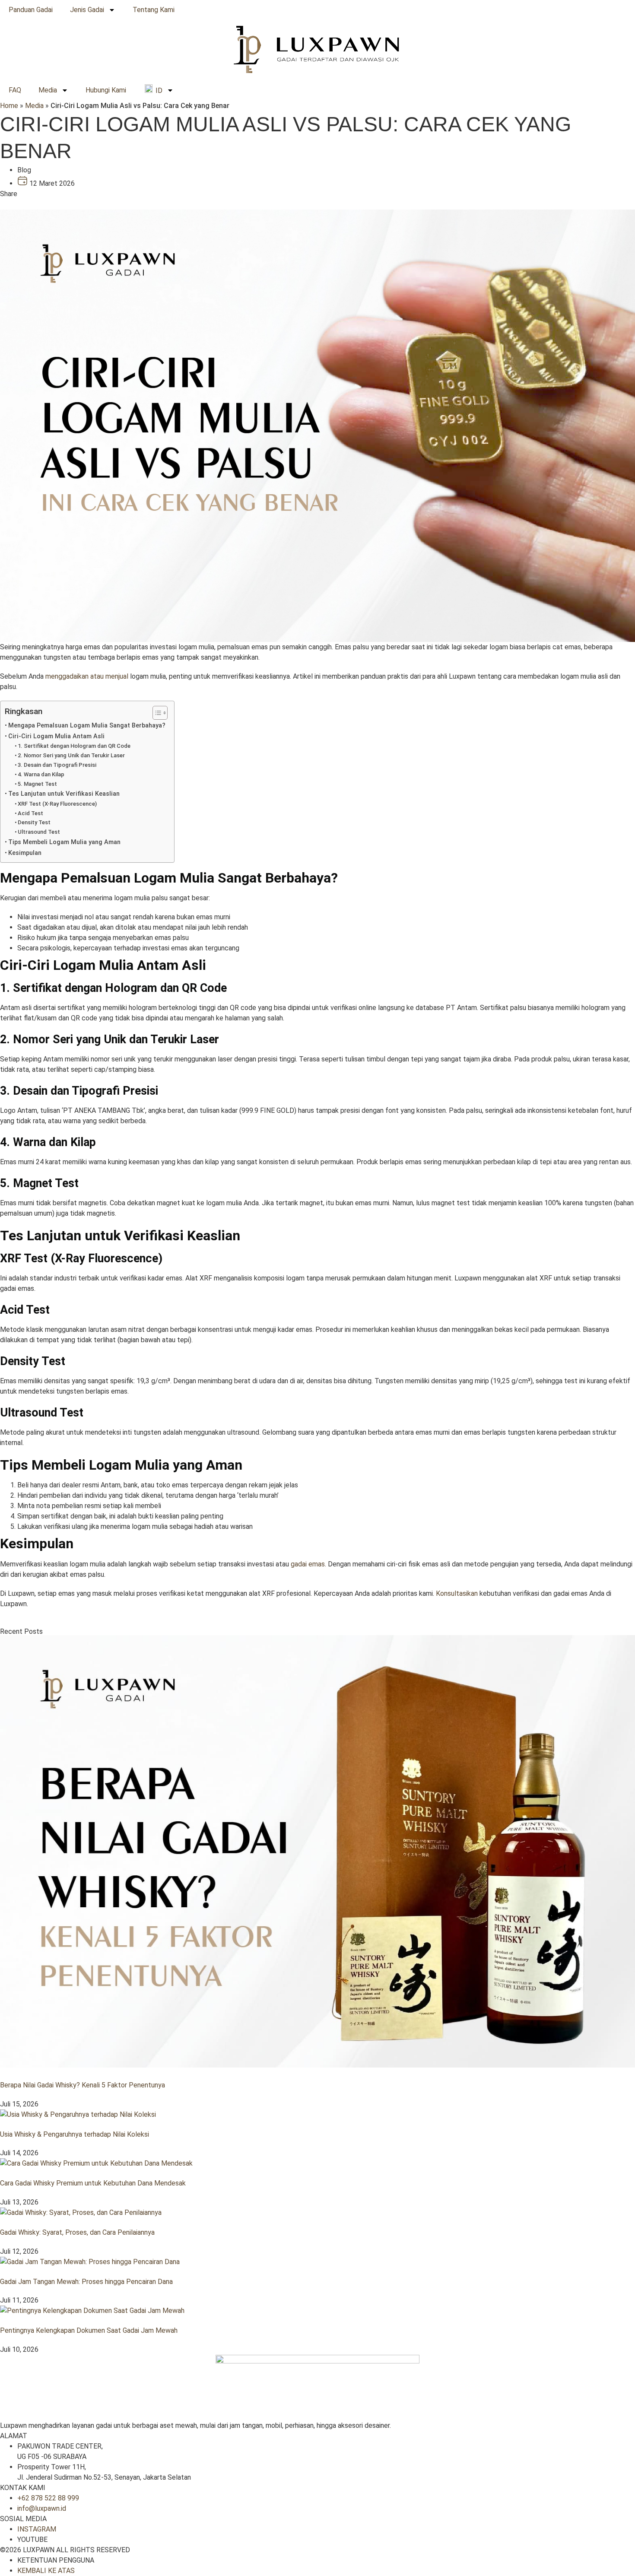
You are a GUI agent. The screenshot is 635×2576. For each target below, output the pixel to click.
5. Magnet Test (37, 784)
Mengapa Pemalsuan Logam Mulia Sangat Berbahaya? (87, 726)
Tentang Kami (154, 10)
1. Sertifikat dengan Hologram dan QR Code (74, 746)
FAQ (15, 90)
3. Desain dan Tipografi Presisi (57, 765)
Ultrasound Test (39, 832)
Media (48, 90)
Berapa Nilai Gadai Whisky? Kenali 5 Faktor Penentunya (83, 2085)
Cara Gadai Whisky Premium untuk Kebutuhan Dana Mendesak (93, 2183)
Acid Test (30, 813)
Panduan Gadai (31, 10)
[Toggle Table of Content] (156, 713)
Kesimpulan (25, 853)
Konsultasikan (457, 1593)
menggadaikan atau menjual (87, 676)
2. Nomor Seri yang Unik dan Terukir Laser (71, 755)
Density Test (34, 822)
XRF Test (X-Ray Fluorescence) (57, 804)
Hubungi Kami (106, 90)
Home (9, 106)
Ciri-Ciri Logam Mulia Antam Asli (56, 736)
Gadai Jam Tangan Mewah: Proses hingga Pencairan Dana (86, 2282)
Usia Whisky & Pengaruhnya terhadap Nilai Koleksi (75, 2134)
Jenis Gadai (87, 10)
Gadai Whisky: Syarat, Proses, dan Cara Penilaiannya (77, 2232)
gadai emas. (308, 1564)
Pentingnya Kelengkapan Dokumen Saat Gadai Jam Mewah (89, 2330)
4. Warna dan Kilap (41, 774)
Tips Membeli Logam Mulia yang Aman (64, 842)
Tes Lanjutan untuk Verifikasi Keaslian (64, 794)
